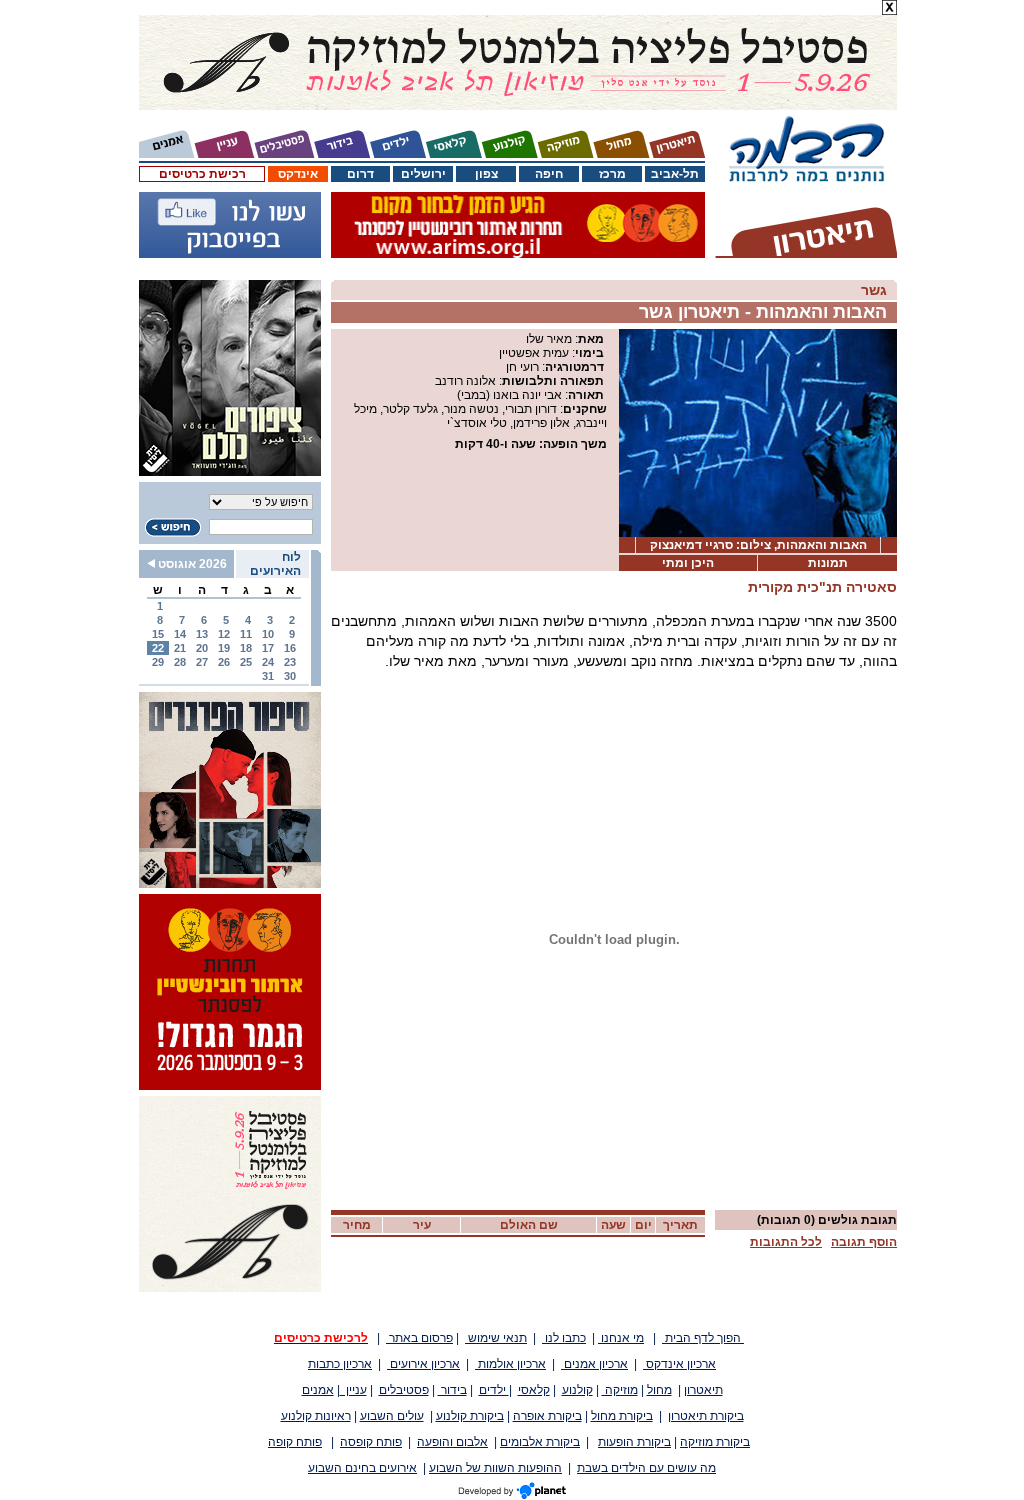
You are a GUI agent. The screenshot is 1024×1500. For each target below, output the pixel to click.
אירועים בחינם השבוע (362, 1468)
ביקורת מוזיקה (715, 1442)
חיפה (549, 174)
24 (268, 662)
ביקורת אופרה (547, 1416)
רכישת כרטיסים (202, 174)
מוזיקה (620, 1390)
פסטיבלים (404, 1390)
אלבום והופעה (452, 1442)
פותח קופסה (371, 1442)
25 (246, 662)
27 (202, 662)
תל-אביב (675, 174)
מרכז (612, 174)
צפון (486, 174)
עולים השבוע (392, 1416)
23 (290, 662)
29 (158, 662)
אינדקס (298, 174)
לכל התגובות (786, 1242)
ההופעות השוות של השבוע (495, 1468)
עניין (353, 1390)
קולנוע (577, 1390)
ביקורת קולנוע (470, 1416)
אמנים (318, 1390)
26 (224, 662)
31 (268, 676)
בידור (452, 1390)
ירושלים (423, 174)
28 (180, 662)
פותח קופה (295, 1442)
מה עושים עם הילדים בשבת (646, 1468)
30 (290, 676)
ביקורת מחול (622, 1416)
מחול (659, 1390)
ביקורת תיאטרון (706, 1416)
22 (158, 648)
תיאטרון (703, 1390)
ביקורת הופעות (634, 1442)
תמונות (828, 563)
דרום (360, 174)
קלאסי (534, 1390)
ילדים (494, 1390)
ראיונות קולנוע (316, 1416)
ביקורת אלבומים (540, 1442)
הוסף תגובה (864, 1242)
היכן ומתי (688, 563)
